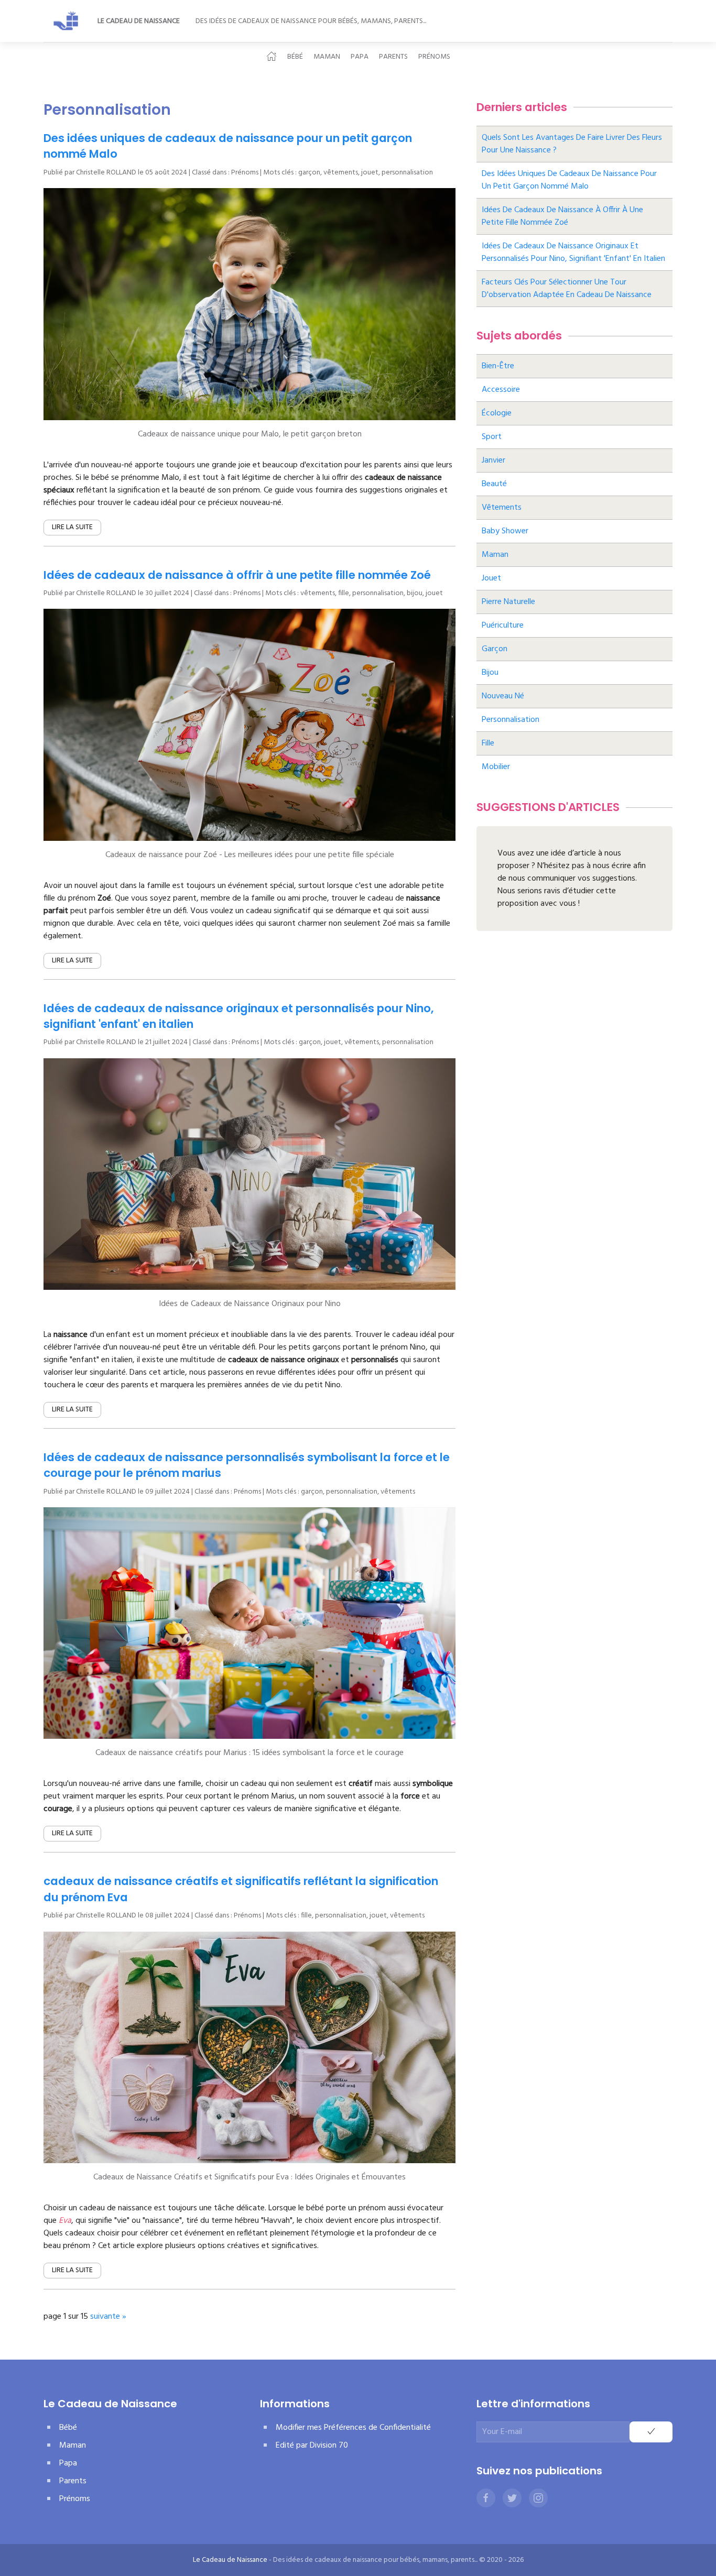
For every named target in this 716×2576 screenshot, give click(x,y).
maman (495, 555)
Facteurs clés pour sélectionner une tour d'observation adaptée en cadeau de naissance (567, 289)
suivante (105, 2317)
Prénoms (434, 57)
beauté (494, 484)
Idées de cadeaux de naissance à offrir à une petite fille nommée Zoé (237, 575)
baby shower (505, 531)
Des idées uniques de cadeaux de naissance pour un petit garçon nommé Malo (228, 146)
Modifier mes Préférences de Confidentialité (353, 2428)
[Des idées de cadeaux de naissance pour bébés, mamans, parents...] (67, 21)
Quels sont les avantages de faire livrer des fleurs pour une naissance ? (572, 144)
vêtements (341, 173)
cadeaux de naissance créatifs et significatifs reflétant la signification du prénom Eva (241, 1889)
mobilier (496, 767)
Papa (360, 57)
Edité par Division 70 (312, 2446)
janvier (493, 461)
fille (344, 593)
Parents (393, 57)
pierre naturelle (508, 602)
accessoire (501, 390)
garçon (309, 173)
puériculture (503, 626)
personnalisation (407, 173)
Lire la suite (72, 527)
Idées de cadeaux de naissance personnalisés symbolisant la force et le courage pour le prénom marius (247, 1465)
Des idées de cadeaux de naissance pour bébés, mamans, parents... (311, 21)
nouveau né (503, 696)
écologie (497, 413)
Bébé (295, 57)
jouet (370, 173)
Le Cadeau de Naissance (139, 21)
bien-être (498, 366)
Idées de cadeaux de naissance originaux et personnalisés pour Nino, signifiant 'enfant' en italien (238, 1016)
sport (492, 437)
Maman (327, 57)
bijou (415, 593)
